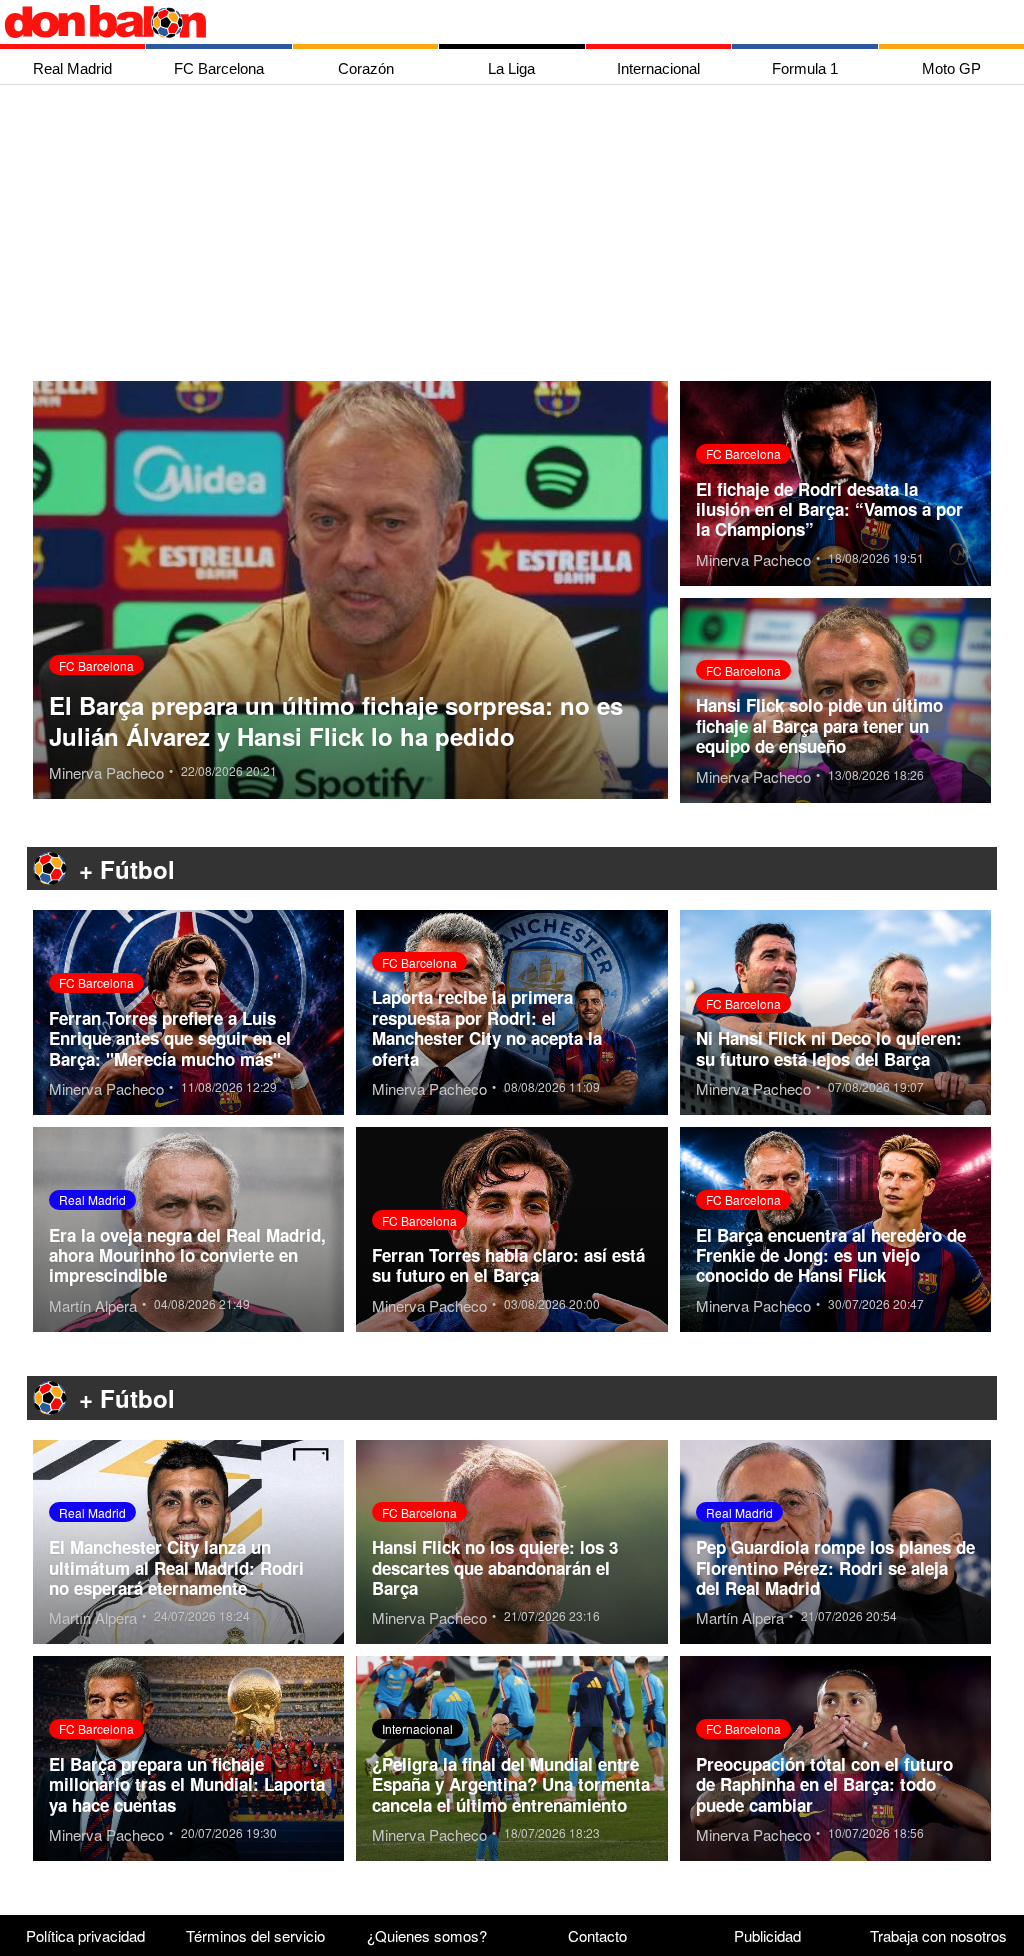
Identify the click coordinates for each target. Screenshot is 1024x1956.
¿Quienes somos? (427, 1935)
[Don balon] (489, 22)
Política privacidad (85, 1935)
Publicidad (767, 1935)
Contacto (597, 1935)
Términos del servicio (255, 1935)
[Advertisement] (517, 235)
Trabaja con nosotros (938, 1935)
